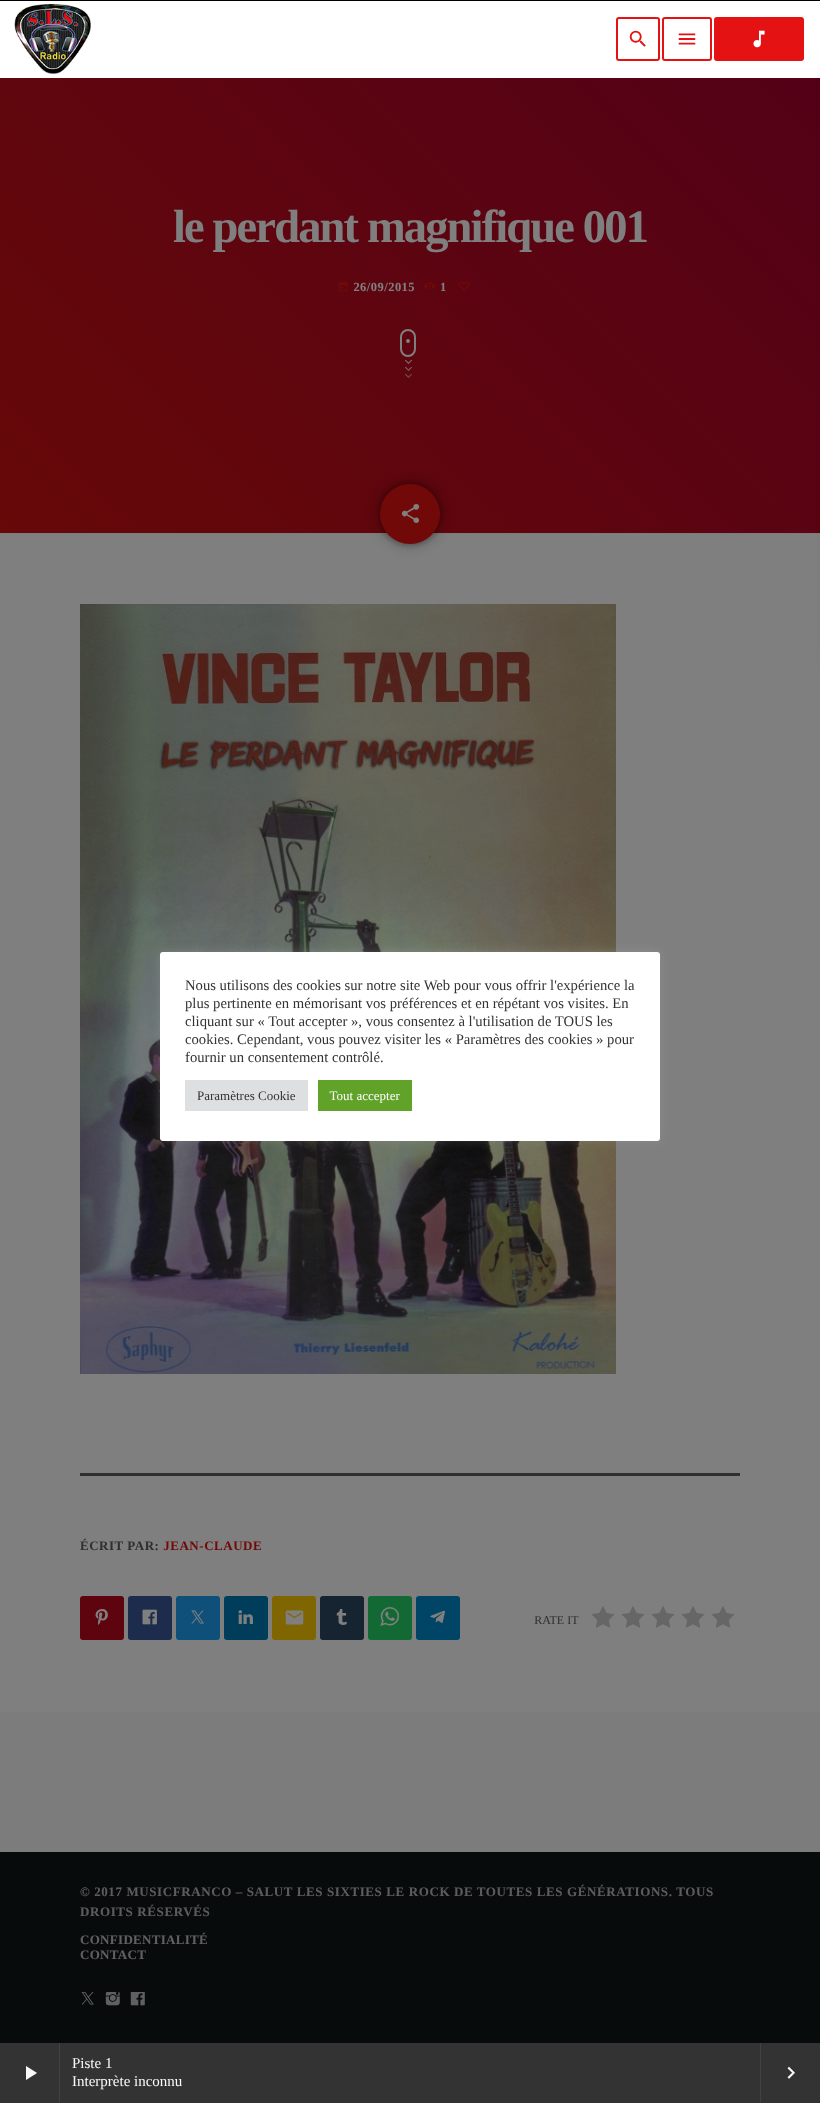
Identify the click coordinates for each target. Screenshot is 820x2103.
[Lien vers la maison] (52, 39)
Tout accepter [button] (365, 1095)
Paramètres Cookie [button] (246, 1095)
